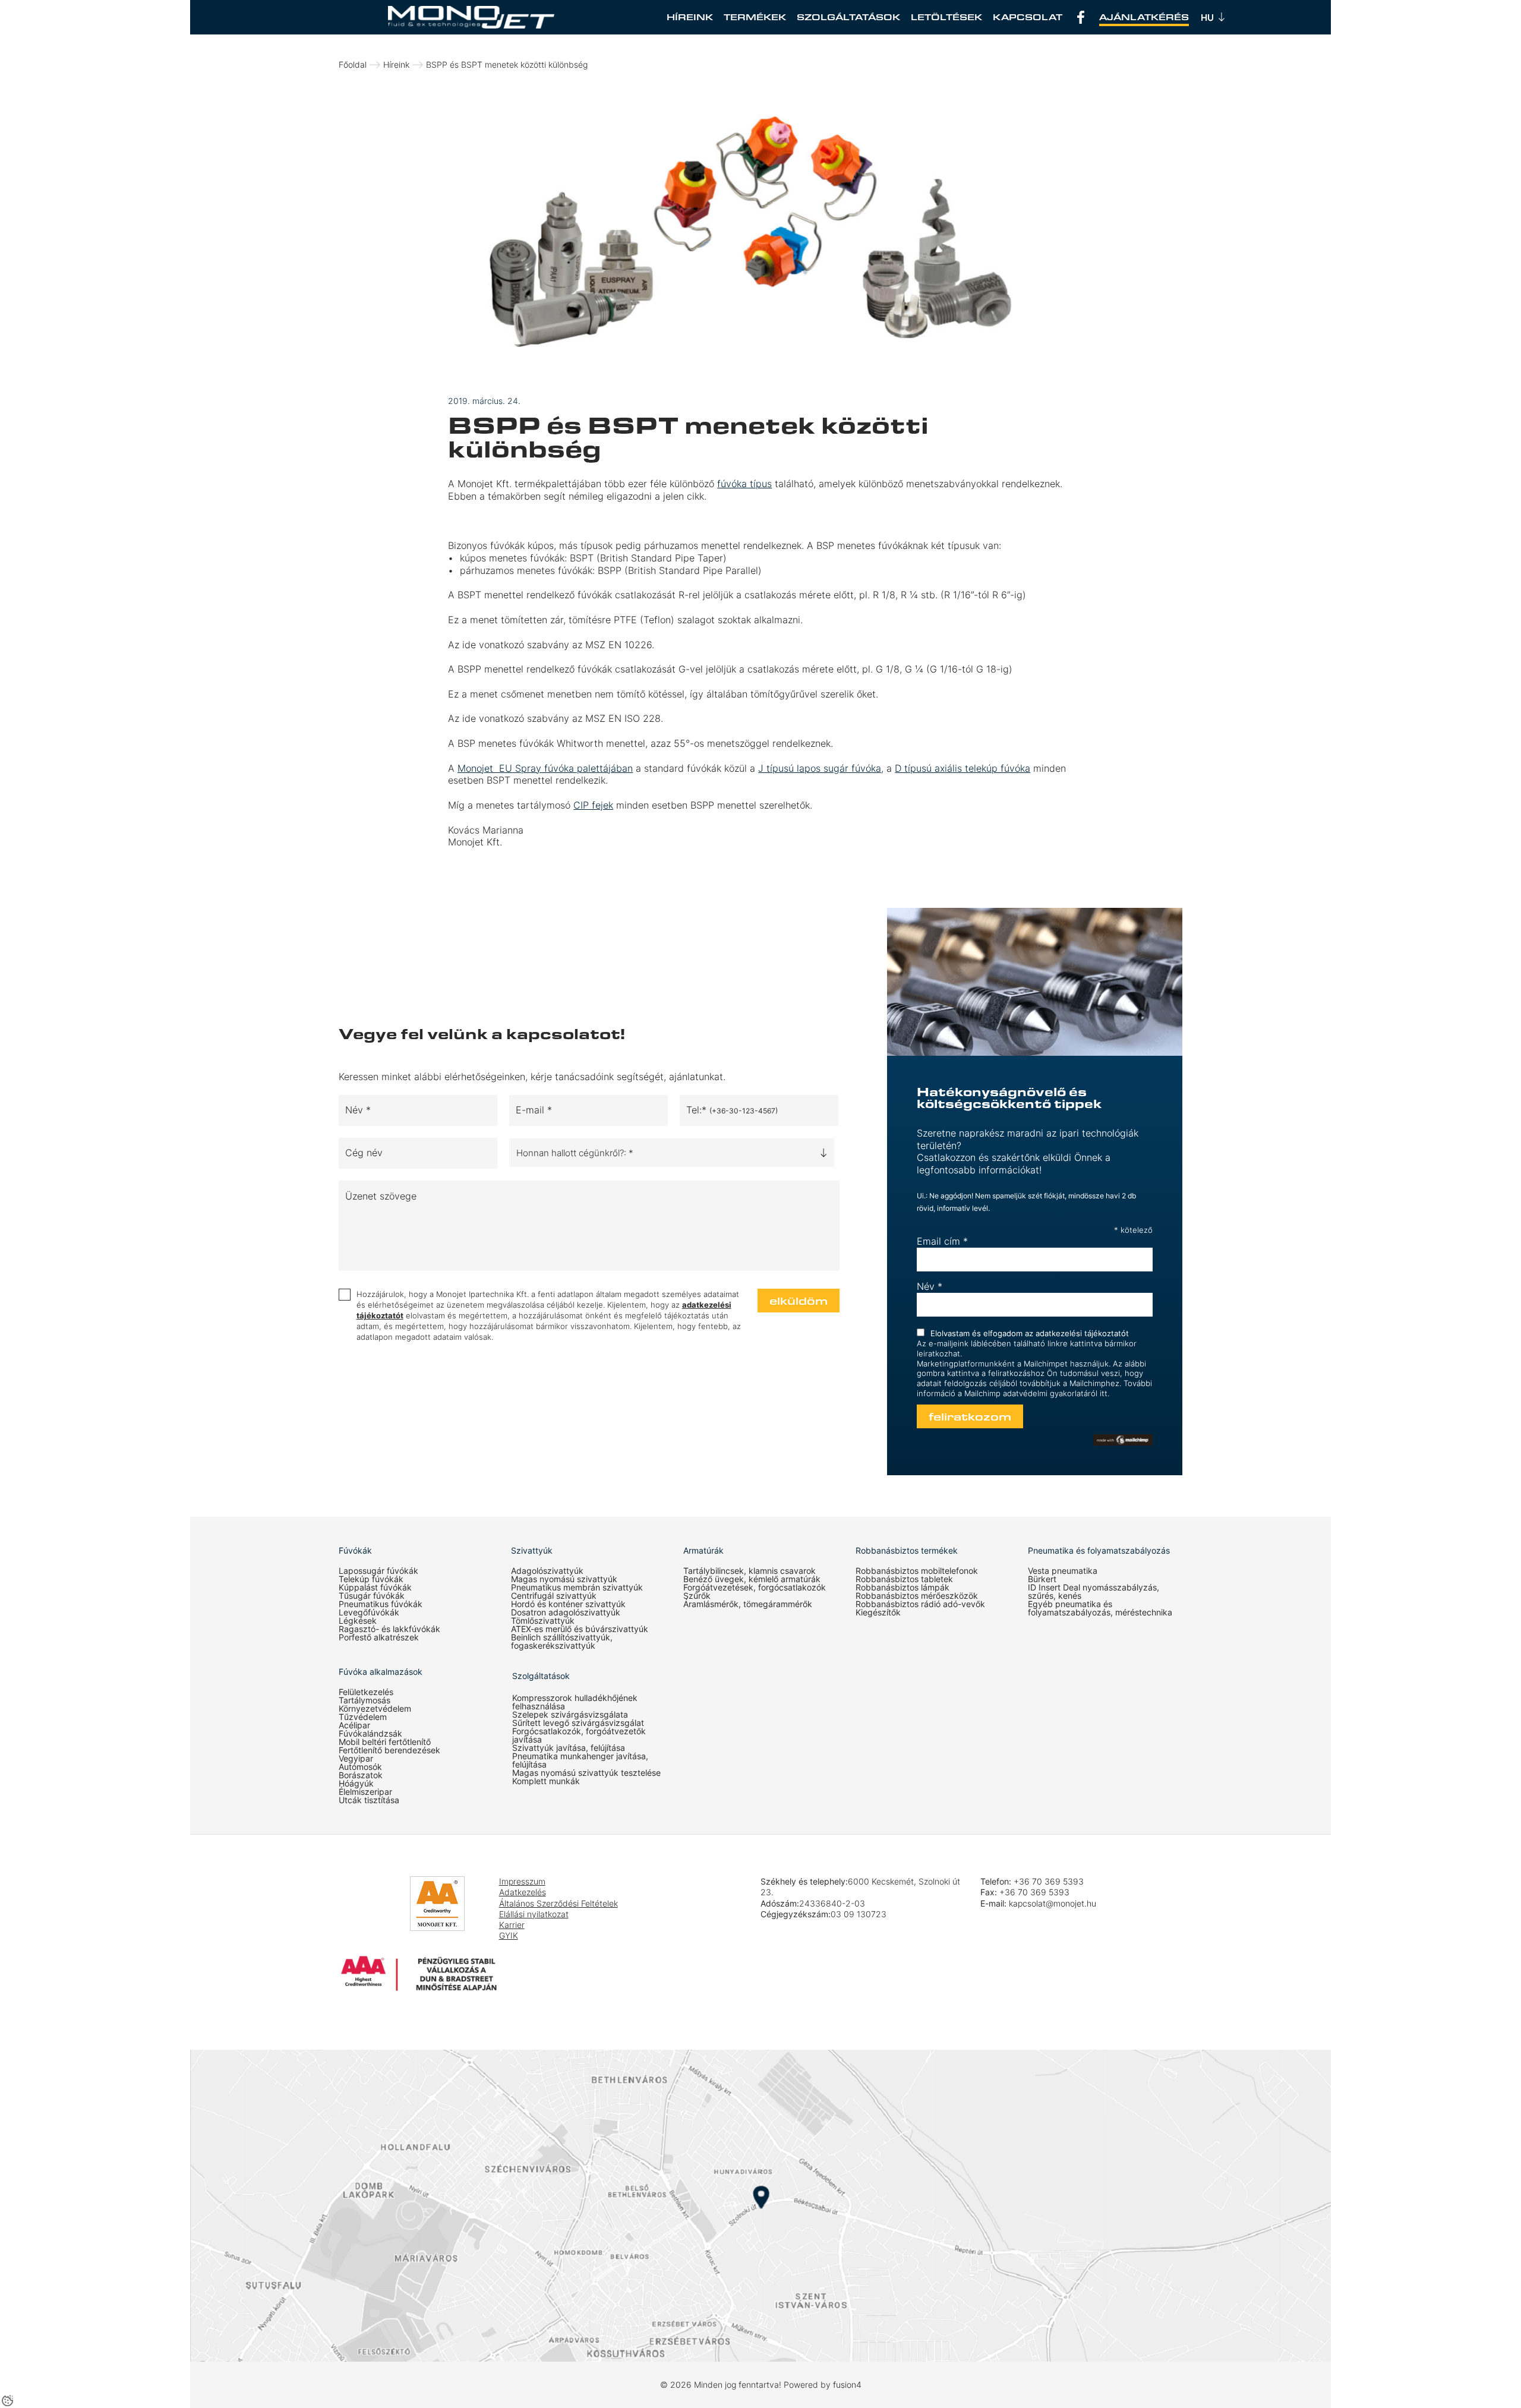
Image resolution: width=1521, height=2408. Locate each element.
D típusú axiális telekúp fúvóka (963, 768)
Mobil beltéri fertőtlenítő (385, 1742)
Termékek (755, 17)
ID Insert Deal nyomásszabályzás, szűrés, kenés (1094, 1592)
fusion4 (847, 2385)
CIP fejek (593, 805)
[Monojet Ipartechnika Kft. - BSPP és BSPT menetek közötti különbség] (471, 17)
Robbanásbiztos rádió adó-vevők (920, 1604)
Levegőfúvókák (369, 1612)
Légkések (358, 1621)
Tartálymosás (365, 1700)
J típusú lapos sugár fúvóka (820, 768)
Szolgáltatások (848, 17)
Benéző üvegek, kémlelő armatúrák (752, 1579)
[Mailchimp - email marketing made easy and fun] (1123, 1440)
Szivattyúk (532, 1551)
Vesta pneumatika (1063, 1571)
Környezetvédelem (375, 1709)
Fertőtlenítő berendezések (389, 1750)
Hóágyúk (356, 1784)
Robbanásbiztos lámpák (902, 1588)
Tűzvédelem (363, 1717)
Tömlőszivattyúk (543, 1621)
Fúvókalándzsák (370, 1734)
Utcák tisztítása (369, 1800)
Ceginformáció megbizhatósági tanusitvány (374, 1912)
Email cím (942, 1241)
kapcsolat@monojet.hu (1053, 1903)
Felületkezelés (366, 1692)
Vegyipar (356, 1759)
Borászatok (361, 1775)
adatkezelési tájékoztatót (1082, 1333)
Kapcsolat (1028, 17)
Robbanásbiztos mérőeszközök (917, 1596)
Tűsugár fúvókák (372, 1596)
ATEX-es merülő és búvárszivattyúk (580, 1629)
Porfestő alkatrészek (379, 1637)
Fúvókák (355, 1551)
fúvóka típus (744, 484)
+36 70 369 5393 (1049, 1881)
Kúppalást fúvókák (375, 1588)
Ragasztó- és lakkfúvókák (389, 1629)
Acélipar (354, 1725)
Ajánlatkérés (1144, 17)
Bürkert (1042, 1579)
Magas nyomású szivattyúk (564, 1579)
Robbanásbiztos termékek (907, 1551)
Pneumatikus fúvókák (381, 1604)
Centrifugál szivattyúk (554, 1596)
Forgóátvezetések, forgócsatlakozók (755, 1588)
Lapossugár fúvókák (378, 1571)
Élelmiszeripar (365, 1792)
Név (930, 1286)
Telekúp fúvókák (371, 1579)
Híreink (690, 17)
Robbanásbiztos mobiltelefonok (917, 1571)
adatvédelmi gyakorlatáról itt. (1056, 1393)
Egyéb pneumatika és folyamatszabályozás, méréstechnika (1100, 1608)
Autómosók (360, 1767)
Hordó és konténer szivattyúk (568, 1604)
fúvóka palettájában (545, 768)
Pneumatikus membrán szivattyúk (577, 1588)
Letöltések (946, 17)
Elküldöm (799, 1301)
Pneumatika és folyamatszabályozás (1099, 1551)
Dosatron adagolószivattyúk (566, 1612)
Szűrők (697, 1596)
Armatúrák (703, 1551)
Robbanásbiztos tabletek (904, 1579)
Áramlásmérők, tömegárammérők (748, 1604)
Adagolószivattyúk (547, 1571)
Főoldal (353, 64)
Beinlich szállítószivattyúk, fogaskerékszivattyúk (562, 1642)
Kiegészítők (878, 1612)
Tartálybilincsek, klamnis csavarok (750, 1571)
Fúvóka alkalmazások (381, 1672)
